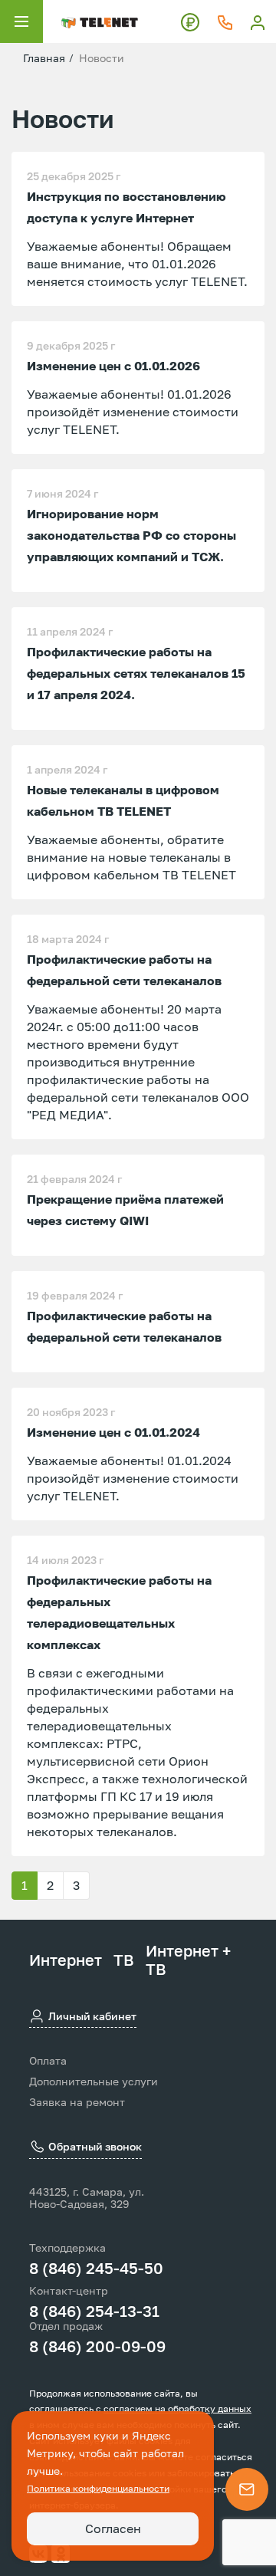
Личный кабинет (92, 2016)
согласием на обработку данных (177, 2408)
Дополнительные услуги (94, 2081)
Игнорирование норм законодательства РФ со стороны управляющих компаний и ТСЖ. (131, 535)
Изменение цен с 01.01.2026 (113, 366)
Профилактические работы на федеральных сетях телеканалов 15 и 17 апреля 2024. (136, 673)
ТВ (124, 1960)
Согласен (113, 2528)
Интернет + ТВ (188, 1960)
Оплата (48, 2061)
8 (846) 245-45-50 (96, 2268)
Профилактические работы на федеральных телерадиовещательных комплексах (119, 1612)
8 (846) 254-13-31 (94, 2311)
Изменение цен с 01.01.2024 (113, 1432)
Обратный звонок (95, 2146)
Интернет (66, 1960)
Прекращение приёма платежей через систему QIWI (125, 1210)
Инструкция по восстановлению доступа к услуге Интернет (127, 207)
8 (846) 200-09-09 (97, 2346)
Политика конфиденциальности (98, 2488)
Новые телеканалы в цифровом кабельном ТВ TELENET (123, 800)
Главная (44, 58)
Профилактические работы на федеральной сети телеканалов (124, 970)
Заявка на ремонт (77, 2102)
